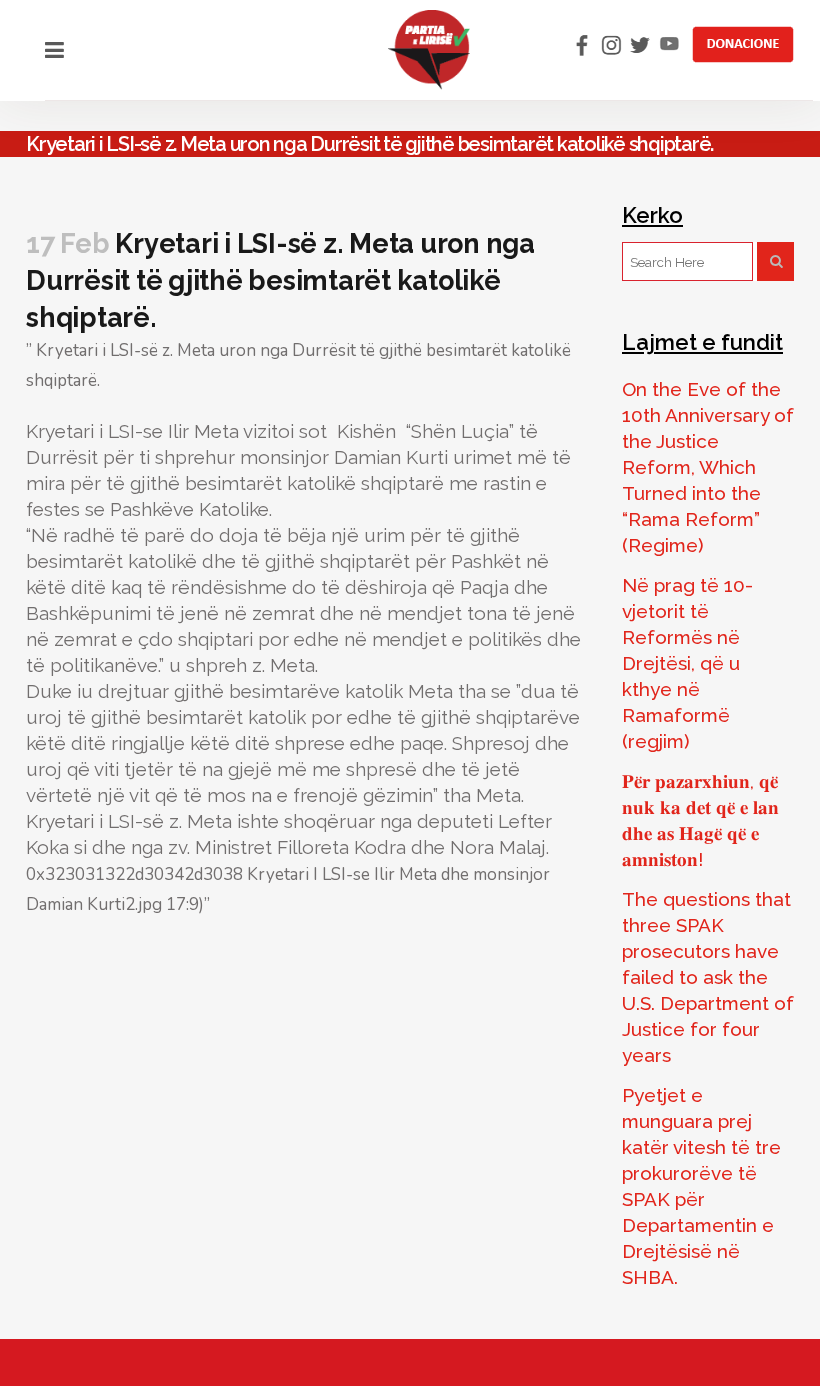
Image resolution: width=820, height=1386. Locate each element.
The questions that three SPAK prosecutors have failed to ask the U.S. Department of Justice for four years (708, 977)
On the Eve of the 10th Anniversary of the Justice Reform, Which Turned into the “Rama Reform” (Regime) (708, 467)
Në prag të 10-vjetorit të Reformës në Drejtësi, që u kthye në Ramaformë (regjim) (687, 663)
